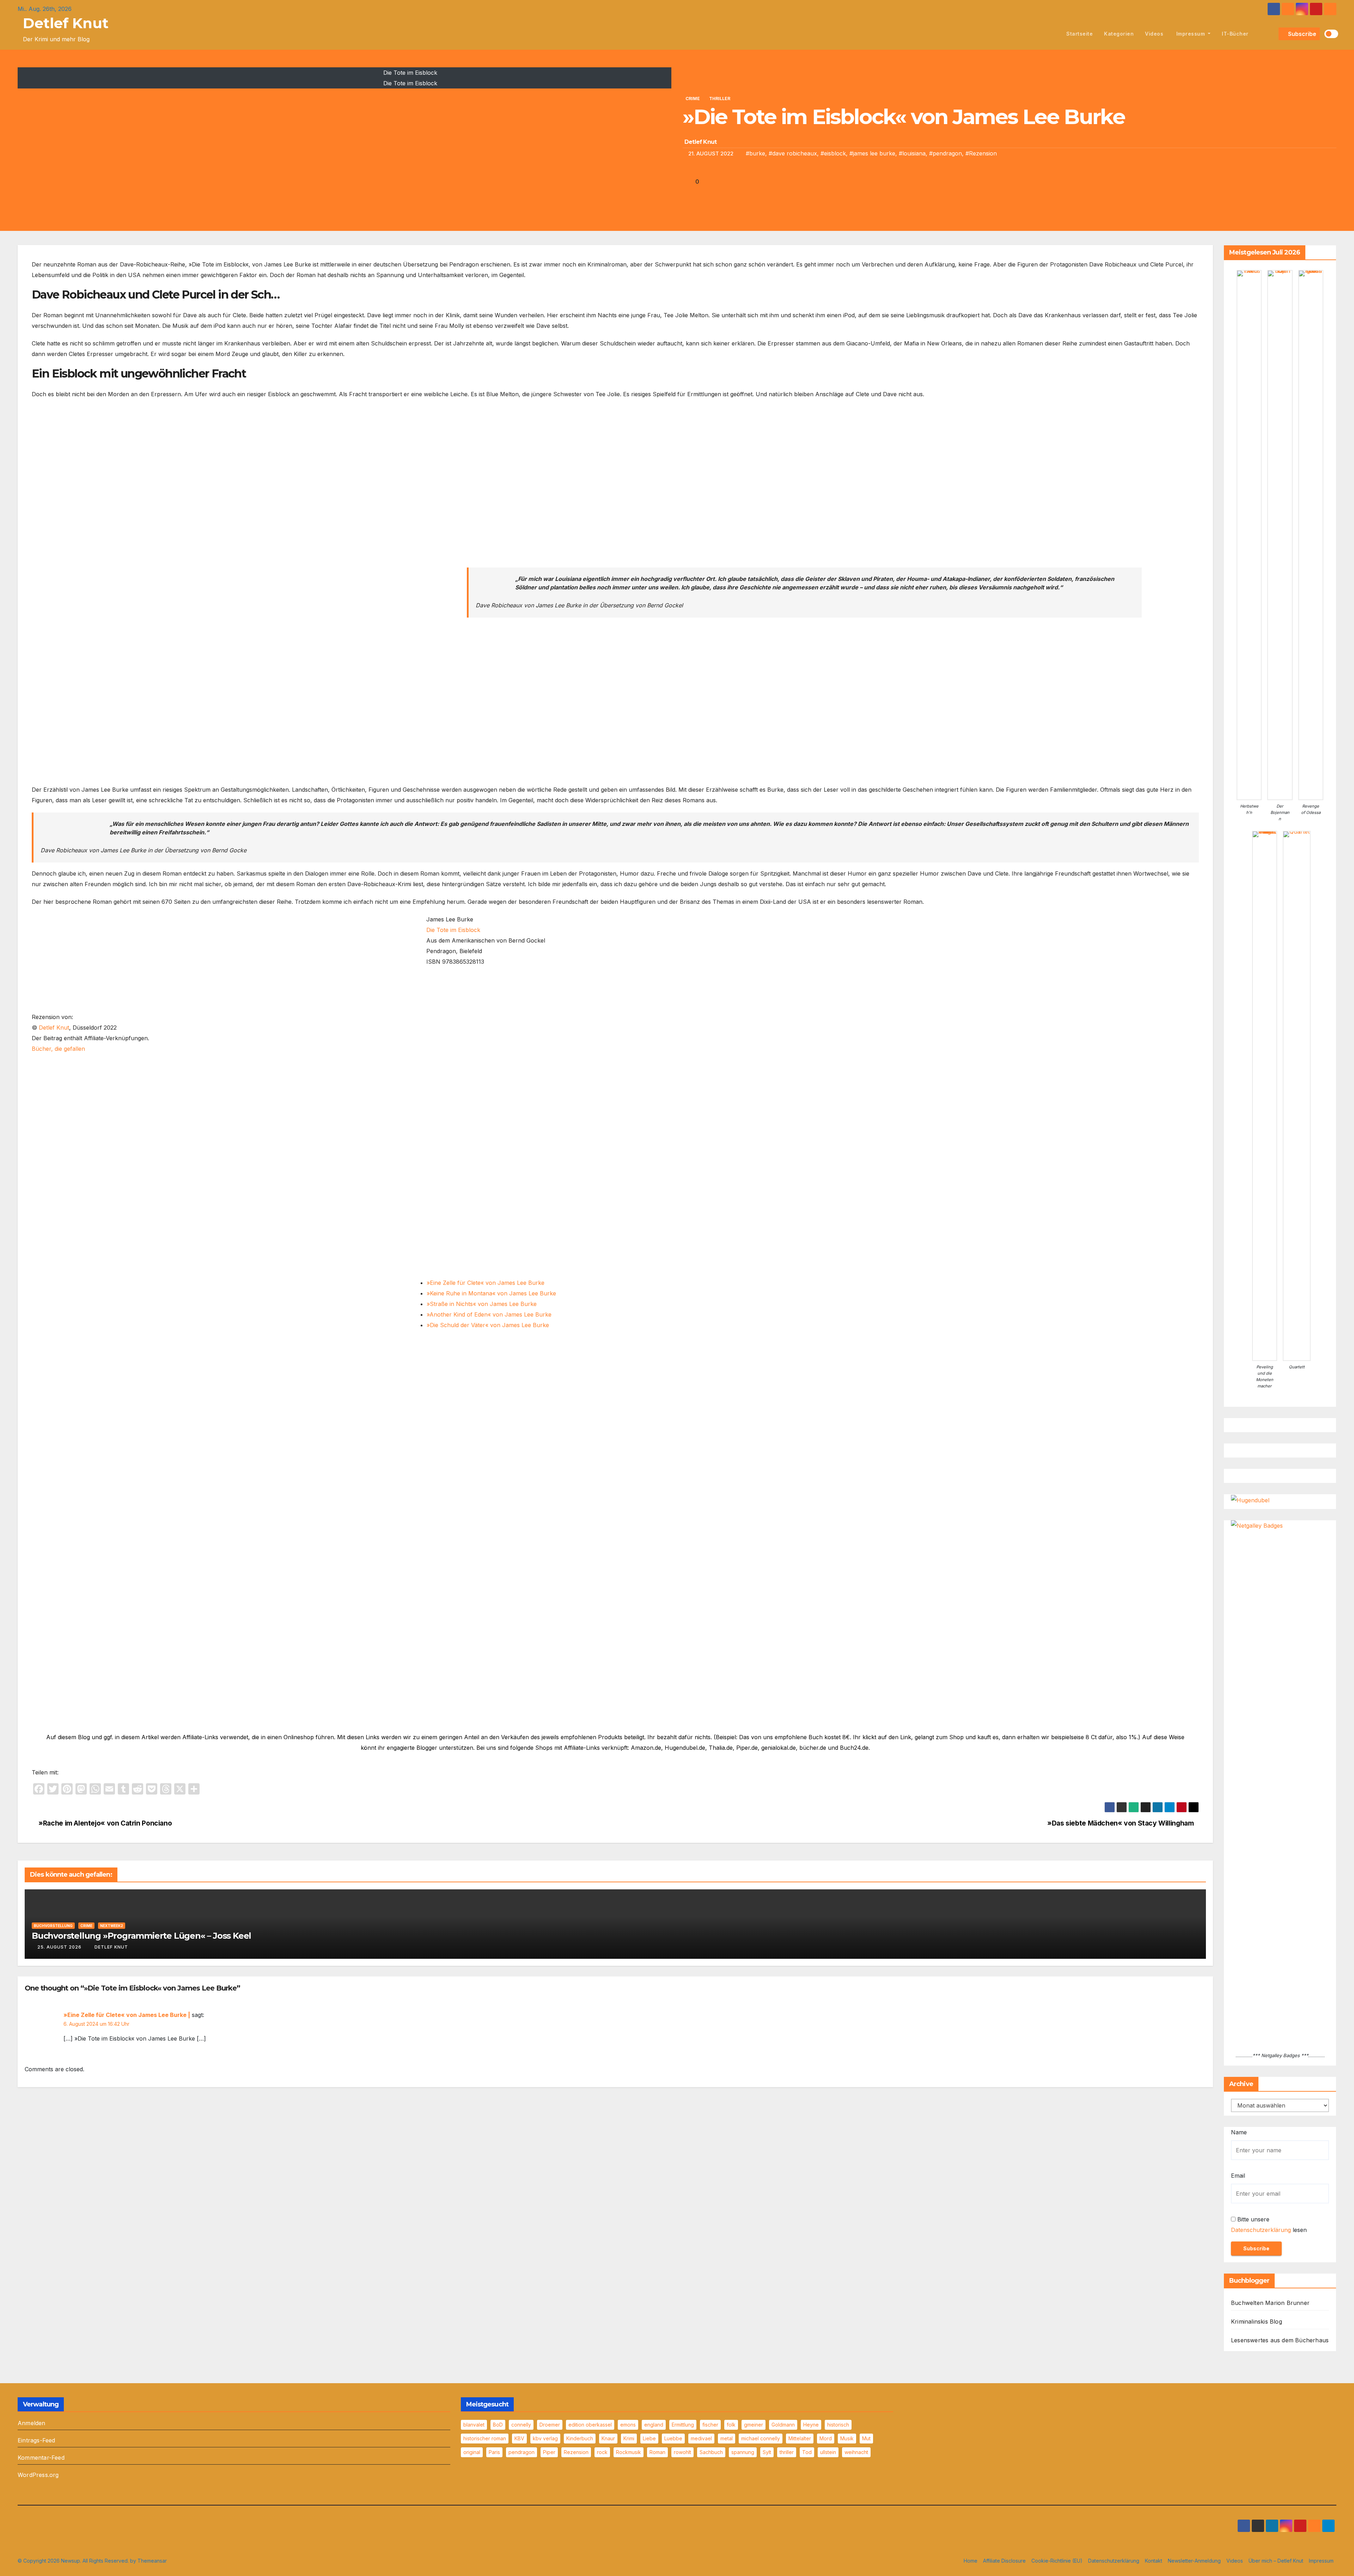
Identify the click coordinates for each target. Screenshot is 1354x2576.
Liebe (649, 2438)
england (654, 2425)
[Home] (1053, 34)
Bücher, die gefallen (58, 1049)
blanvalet (474, 2425)
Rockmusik (629, 2452)
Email (1238, 2176)
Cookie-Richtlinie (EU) (1057, 2561)
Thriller (720, 99)
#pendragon (946, 153)
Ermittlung (683, 2425)
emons (628, 2425)
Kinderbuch (580, 2438)
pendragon (522, 2452)
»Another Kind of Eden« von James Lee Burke (489, 1314)
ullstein (828, 2452)
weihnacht (856, 2452)
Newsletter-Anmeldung (1194, 2561)
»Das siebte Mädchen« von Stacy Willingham (1120, 1823)
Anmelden (32, 2423)
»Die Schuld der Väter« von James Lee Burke (488, 1325)
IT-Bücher (1235, 34)
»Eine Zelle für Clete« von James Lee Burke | (127, 2015)
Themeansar (152, 2561)
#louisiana (912, 153)
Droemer (550, 2425)
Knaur (608, 2438)
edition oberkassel (590, 2425)
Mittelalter (800, 2438)
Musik (847, 2438)
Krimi (629, 2438)
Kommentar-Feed (41, 2458)
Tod (807, 2452)
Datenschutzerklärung (1261, 2230)
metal (727, 2438)
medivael (701, 2438)
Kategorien (1119, 34)
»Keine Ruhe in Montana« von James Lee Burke (491, 1293)
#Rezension (981, 153)
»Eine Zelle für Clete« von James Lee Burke (486, 1283)
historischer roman (485, 2438)
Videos (1154, 34)
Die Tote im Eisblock (453, 930)
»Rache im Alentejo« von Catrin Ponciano (104, 1823)
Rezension (576, 2452)
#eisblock (833, 153)
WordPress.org (38, 2475)
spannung (743, 2452)
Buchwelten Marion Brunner (1270, 2303)
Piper (549, 2452)
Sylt (767, 2452)
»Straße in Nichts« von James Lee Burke (482, 1304)
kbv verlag (545, 2438)
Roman (657, 2452)
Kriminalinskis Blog (1257, 2322)
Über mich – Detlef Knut (1276, 2561)
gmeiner (754, 2425)
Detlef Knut (66, 23)
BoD (498, 2425)
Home (971, 2561)
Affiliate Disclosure (1004, 2561)
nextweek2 (112, 1926)
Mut (866, 2438)
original (472, 2452)
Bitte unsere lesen (1269, 2225)
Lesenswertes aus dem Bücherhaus (1280, 2340)
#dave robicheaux (793, 153)
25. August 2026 (59, 1947)
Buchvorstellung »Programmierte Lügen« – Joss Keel (141, 1936)
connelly (521, 2425)
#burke (755, 153)
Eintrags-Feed (36, 2440)
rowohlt (682, 2452)
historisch (838, 2425)
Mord (826, 2438)
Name (1239, 2132)
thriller (787, 2452)
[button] (1272, 34)
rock (602, 2452)
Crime (693, 99)
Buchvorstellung (53, 1926)
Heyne (811, 2425)
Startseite (1079, 34)
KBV (519, 2438)
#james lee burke (872, 153)
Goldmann (783, 2425)
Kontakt (1154, 2561)
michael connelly (761, 2438)
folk (731, 2425)
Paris (494, 2452)
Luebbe (673, 2438)
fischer (710, 2425)
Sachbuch (711, 2452)
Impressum (1191, 34)
